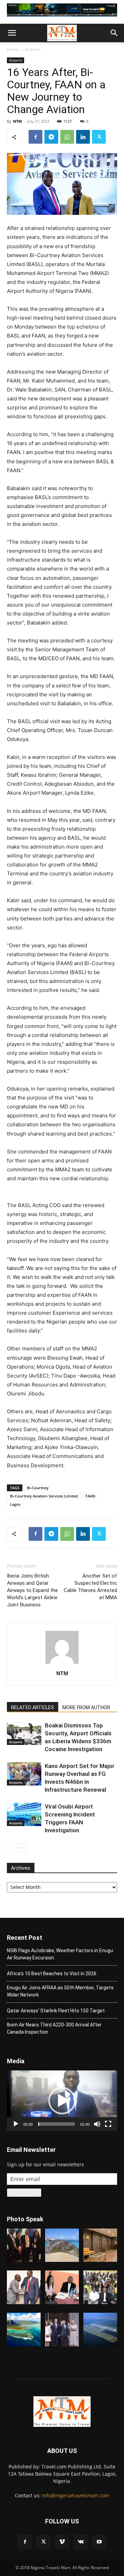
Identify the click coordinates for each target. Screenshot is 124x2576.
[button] (12, 33)
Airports (33, 49)
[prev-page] (11, 1848)
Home (13, 49)
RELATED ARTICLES (33, 1707)
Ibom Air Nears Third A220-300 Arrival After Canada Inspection (54, 2028)
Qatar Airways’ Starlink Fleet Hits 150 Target (56, 2011)
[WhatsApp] (67, 137)
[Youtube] (99, 2542)
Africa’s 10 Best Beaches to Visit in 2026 (52, 1974)
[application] (62, 2101)
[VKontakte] (81, 2542)
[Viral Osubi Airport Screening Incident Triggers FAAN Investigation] (24, 1815)
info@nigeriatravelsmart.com (76, 2495)
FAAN (90, 1496)
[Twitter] (99, 137)
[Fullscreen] (108, 2124)
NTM (17, 121)
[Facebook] (35, 137)
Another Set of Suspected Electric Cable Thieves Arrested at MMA (90, 1587)
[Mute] (97, 2124)
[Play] (16, 2124)
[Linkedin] (83, 137)
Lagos (15, 1504)
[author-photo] (62, 1664)
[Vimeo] (62, 2542)
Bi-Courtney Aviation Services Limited (44, 1496)
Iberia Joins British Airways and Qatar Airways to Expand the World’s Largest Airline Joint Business (32, 1590)
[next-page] (22, 1848)
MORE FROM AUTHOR (86, 1707)
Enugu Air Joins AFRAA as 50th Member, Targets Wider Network (60, 1991)
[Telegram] (51, 137)
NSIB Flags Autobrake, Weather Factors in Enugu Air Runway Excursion (60, 1954)
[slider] (56, 2124)
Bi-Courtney (38, 1488)
